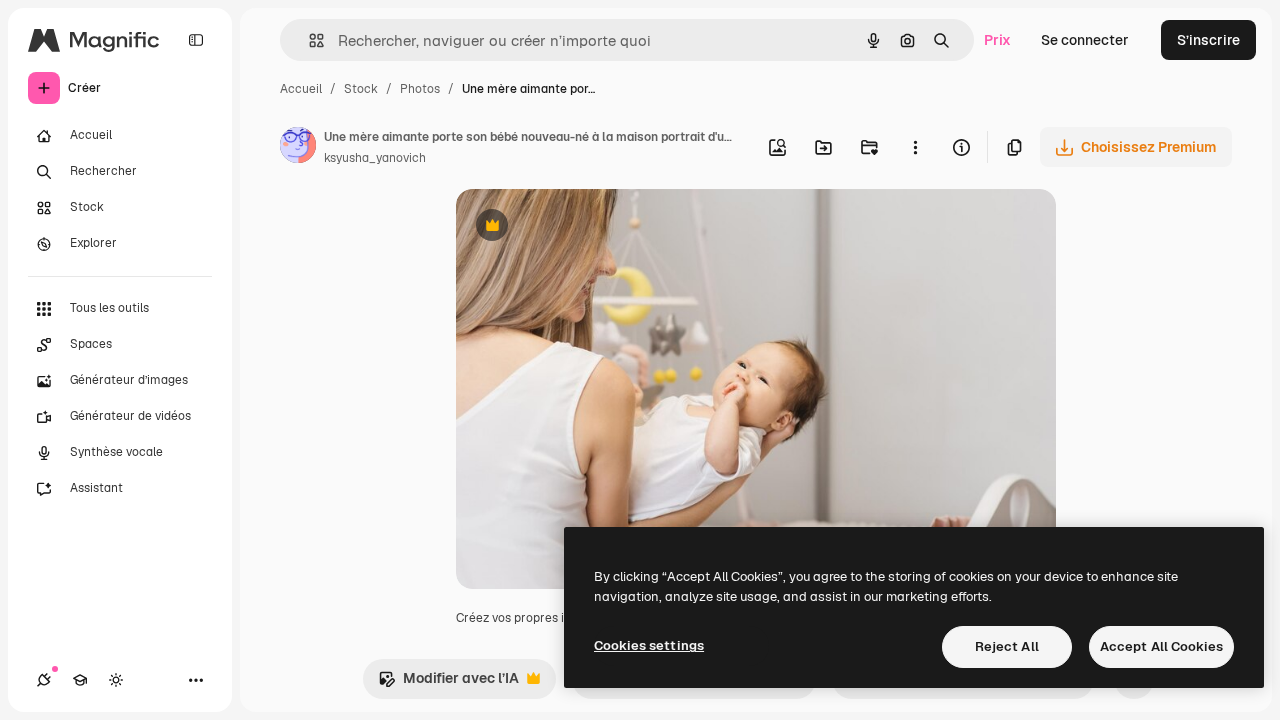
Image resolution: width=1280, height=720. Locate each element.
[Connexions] (44, 680)
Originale (588, 227)
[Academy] (80, 680)
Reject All (1007, 646)
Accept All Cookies (1161, 646)
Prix (997, 40)
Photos (420, 89)
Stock (361, 89)
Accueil (301, 89)
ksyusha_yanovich (375, 158)
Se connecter (1085, 40)
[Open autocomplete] (308, 40)
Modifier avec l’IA (448, 683)
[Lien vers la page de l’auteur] (298, 148)
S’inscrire (1208, 40)
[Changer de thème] (116, 680)
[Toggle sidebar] (196, 40)
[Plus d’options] (915, 147)
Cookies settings (649, 645)
